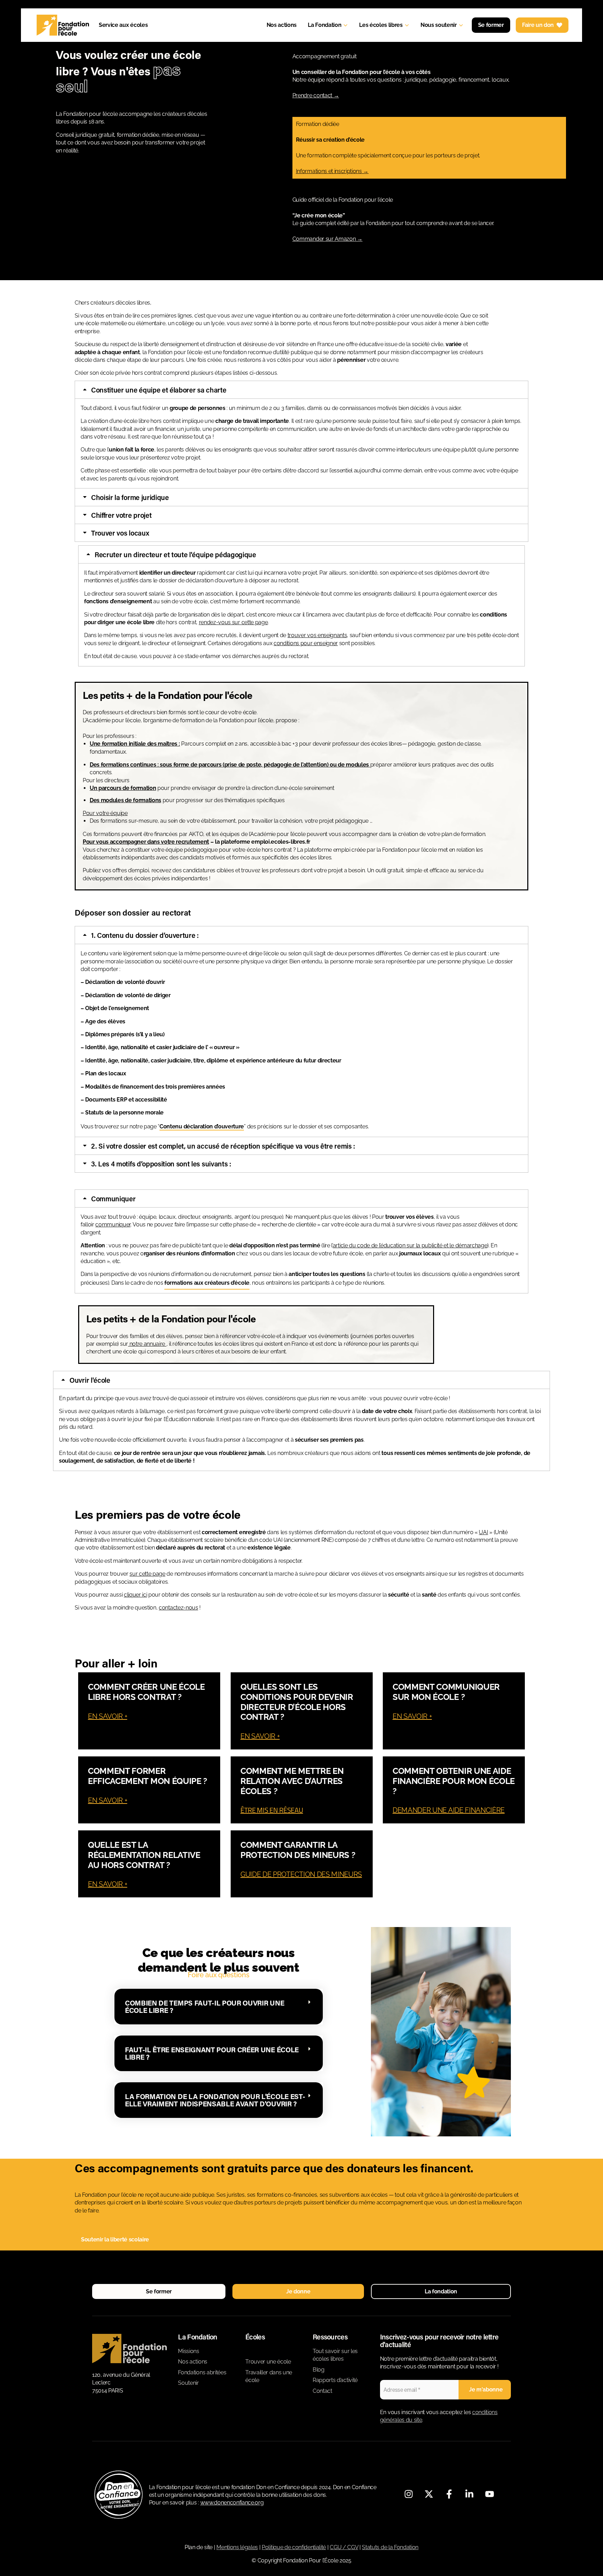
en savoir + (107, 1800)
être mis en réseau (272, 1810)
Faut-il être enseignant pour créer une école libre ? (212, 2053)
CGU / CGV (344, 2547)
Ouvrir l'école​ (90, 1380)
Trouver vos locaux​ (120, 533)
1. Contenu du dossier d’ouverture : (145, 935)
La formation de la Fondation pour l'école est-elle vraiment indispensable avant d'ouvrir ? (215, 2100)
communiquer (113, 1224)
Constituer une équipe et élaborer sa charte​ (159, 390)
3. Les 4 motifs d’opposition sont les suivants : (161, 1164)
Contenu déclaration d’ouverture (202, 1126)
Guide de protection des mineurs (301, 1874)
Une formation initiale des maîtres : (135, 744)
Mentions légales (237, 2547)
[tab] (301, 390)
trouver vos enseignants (317, 635)
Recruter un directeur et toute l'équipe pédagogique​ (175, 554)
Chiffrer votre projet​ (121, 515)
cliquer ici (135, 1595)
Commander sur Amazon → (327, 239)
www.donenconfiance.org (232, 2503)
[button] (219, 2007)
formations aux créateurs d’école (207, 1283)
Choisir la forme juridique (130, 497)
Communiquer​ (113, 1199)
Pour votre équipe (105, 813)
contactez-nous (178, 1608)
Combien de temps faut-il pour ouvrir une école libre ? (204, 2006)
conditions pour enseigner (306, 643)
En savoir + (107, 1716)
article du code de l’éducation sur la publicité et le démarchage (410, 1245)
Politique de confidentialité (294, 2547)
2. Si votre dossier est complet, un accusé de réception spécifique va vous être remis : (223, 1146)
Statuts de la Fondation (390, 2547)
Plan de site (199, 2547)
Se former (491, 25)
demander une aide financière (449, 1810)
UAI (483, 1532)
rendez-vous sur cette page (233, 622)
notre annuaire (147, 1344)
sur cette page (147, 1574)
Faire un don (538, 25)
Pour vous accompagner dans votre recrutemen (145, 842)
